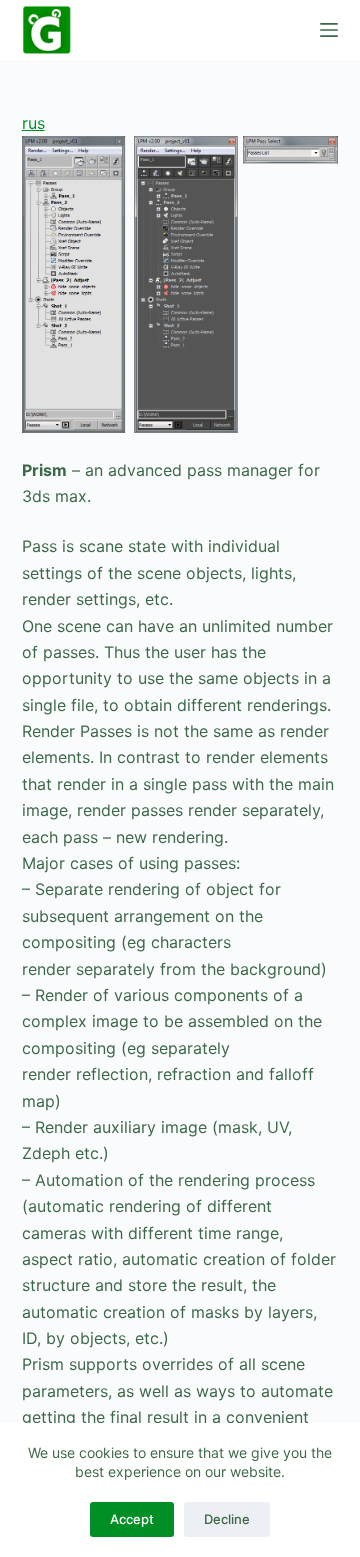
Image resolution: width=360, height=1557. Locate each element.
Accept (132, 1519)
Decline (227, 1519)
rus (33, 123)
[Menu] (329, 30)
